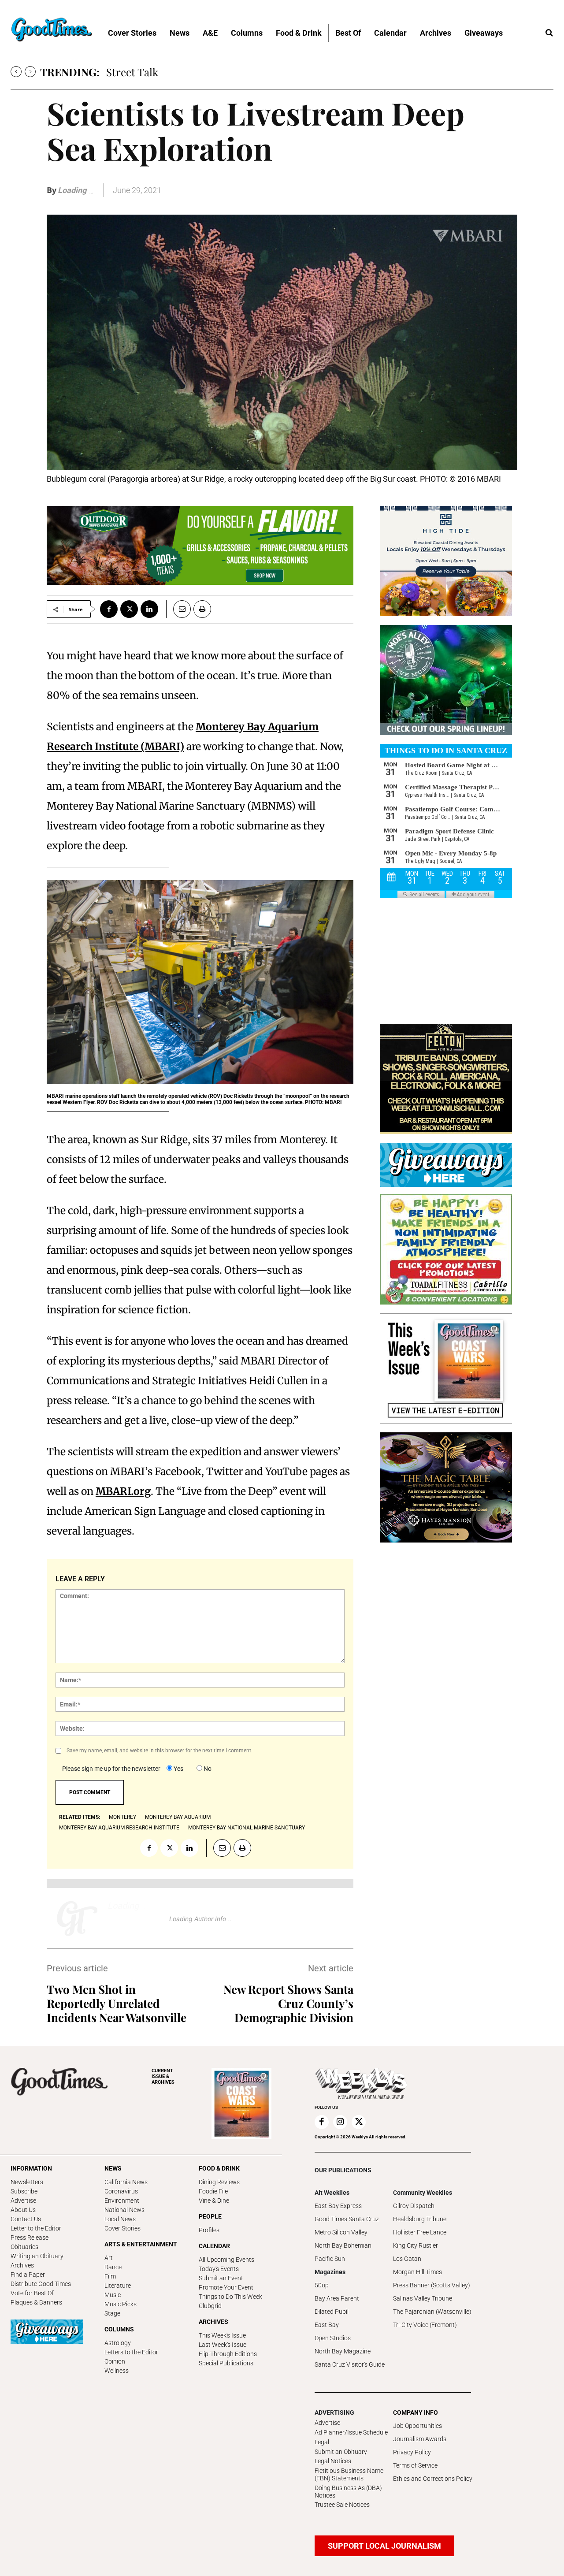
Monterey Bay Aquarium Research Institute (119, 1828)
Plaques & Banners (36, 2302)
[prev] (16, 72)
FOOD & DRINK (219, 2168)
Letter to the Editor (36, 2228)
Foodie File (213, 2191)
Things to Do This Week (230, 2297)
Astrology (118, 2343)
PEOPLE (210, 2216)
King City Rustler (416, 2245)
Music (113, 2295)
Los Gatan (407, 2259)
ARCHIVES (163, 2076)
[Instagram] (340, 2122)
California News (126, 2182)
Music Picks (121, 2304)
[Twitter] (129, 609)
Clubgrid (210, 2306)
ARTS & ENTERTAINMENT (141, 2244)
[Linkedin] (149, 609)
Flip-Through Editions (228, 2354)
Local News (120, 2219)
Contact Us (26, 2219)
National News (124, 2210)
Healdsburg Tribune (420, 2219)
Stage (112, 2313)
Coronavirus (121, 2191)
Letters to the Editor (131, 2352)
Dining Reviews (219, 2182)
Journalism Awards (420, 2439)
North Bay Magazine (343, 2351)
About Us (23, 2210)
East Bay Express (338, 2206)
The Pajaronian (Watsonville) (432, 2312)
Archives (22, 2265)
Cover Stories (122, 2228)
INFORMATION (31, 2168)
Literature (118, 2286)
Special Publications (226, 2363)
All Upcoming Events (226, 2260)
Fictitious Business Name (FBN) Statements (349, 2474)
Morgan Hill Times (417, 2272)
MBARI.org (123, 1491)
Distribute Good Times (41, 2284)
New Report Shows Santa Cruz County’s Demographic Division (288, 2003)
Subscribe (24, 2191)
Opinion (115, 2361)
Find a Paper (28, 2275)
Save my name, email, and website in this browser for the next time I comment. (160, 1751)
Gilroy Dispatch (414, 2206)
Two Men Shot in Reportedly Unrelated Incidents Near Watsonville (117, 2003)
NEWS (113, 2168)
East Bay (327, 2325)
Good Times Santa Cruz (347, 2219)
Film (110, 2276)
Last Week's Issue (223, 2345)
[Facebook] (109, 609)
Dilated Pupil (332, 2312)
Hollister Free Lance (420, 2232)
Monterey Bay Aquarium (178, 1817)
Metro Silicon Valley (341, 2232)
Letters (123, 72)
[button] (549, 33)
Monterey (122, 1817)
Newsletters (27, 2182)
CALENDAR (214, 2246)
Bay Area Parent (337, 2298)
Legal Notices (333, 2461)
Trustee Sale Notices (342, 2505)
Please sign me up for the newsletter (111, 1769)
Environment (122, 2201)
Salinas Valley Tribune (423, 2298)
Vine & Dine (214, 2201)
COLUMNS (119, 2329)
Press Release (30, 2238)
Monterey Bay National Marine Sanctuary (247, 1828)
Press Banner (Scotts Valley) (432, 2285)
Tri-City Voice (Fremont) (425, 2325)
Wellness (117, 2371)
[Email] (178, 609)
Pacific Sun (330, 2259)
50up (322, 2285)
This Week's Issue (222, 2335)
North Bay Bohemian (343, 2245)
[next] (30, 72)
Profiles (209, 2230)
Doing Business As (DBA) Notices (348, 2492)
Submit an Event (221, 2278)
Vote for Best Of (32, 2293)
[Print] (202, 609)
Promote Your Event (226, 2287)
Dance (113, 2267)
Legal (322, 2442)
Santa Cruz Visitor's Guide (350, 2364)
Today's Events (219, 2269)
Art (109, 2258)
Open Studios (333, 2338)
